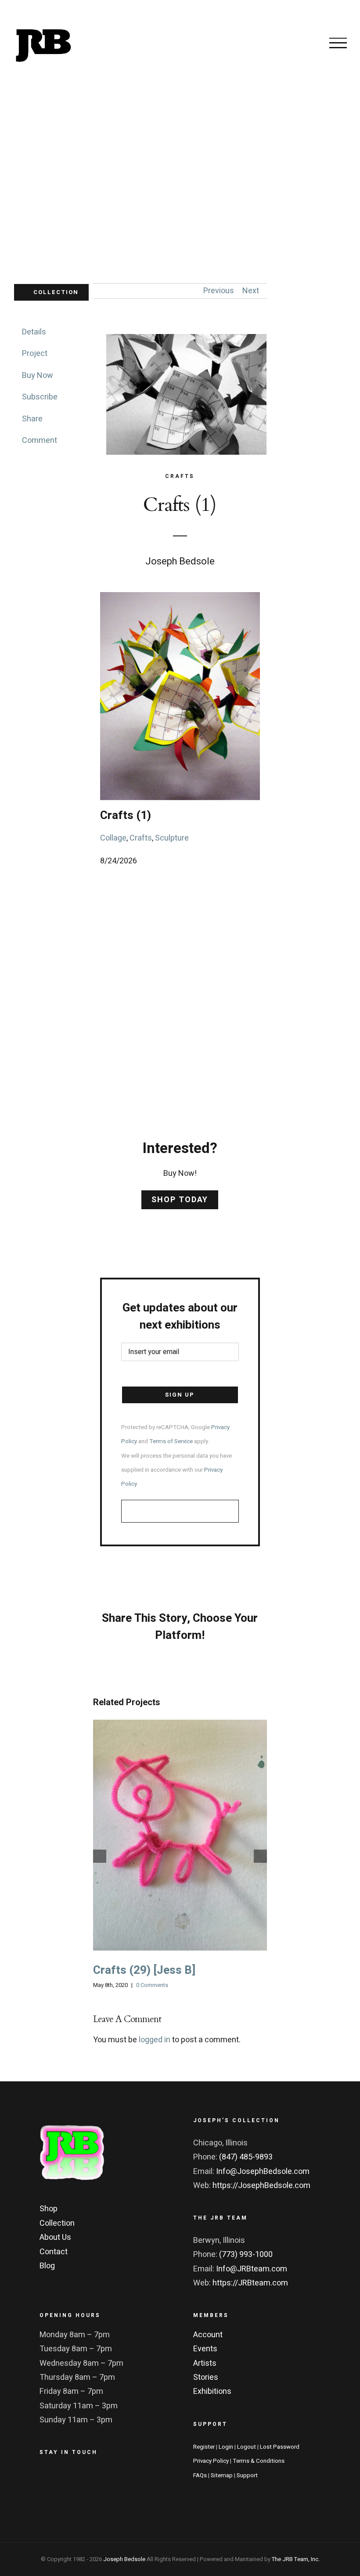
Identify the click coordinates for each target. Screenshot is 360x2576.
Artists (205, 2363)
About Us (55, 2237)
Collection (57, 2223)
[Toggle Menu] (338, 43)
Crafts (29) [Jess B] (169, 1835)
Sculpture (172, 838)
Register (204, 2447)
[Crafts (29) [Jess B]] (180, 1835)
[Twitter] (71, 2478)
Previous (219, 291)
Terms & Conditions (259, 2461)
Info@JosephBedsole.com (263, 2172)
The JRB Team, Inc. (296, 2559)
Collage (113, 838)
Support (247, 2475)
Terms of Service (171, 1441)
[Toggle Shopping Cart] (305, 43)
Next (251, 291)
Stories (206, 2377)
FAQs (200, 2475)
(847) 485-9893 (246, 2157)
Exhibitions (212, 2391)
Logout (247, 2447)
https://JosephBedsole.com (261, 2186)
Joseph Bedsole (124, 2559)
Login (226, 2447)
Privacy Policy (211, 2461)
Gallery (191, 1835)
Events (205, 2349)
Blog (47, 2266)
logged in (155, 2040)
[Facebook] (48, 2478)
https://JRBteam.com (250, 2283)
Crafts (141, 838)
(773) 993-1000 (246, 2254)
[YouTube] (115, 2478)
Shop (49, 2209)
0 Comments (152, 1985)
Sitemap (222, 2475)
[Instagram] (93, 2478)
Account (208, 2335)
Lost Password (280, 2447)
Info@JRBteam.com (252, 2269)
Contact (54, 2252)
